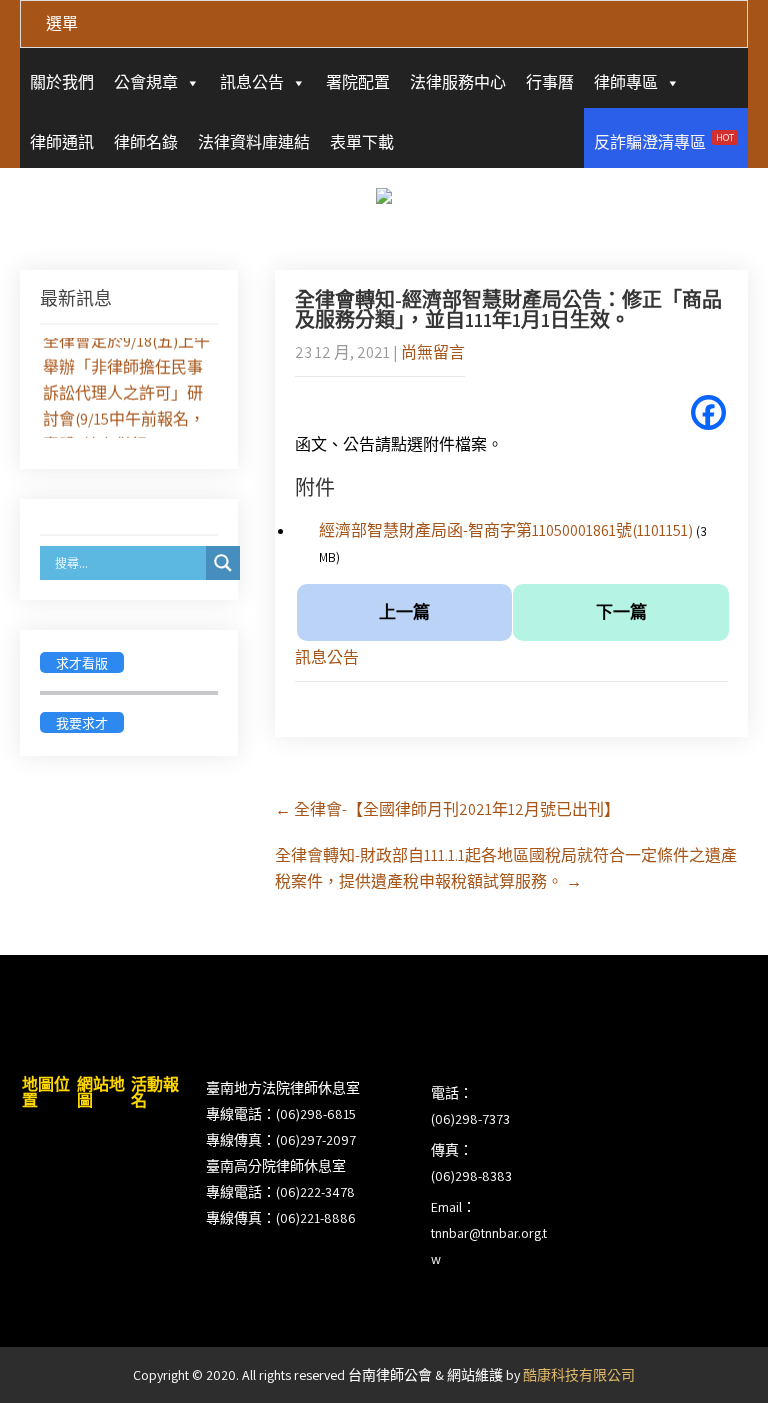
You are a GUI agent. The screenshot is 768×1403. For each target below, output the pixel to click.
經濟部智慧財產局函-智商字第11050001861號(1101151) (506, 530)
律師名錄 (146, 142)
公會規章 (146, 82)
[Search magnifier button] (223, 563)
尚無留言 (433, 352)
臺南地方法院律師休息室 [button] (283, 1088)
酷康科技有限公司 (579, 1375)
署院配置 (358, 82)
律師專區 (626, 82)
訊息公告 (252, 82)
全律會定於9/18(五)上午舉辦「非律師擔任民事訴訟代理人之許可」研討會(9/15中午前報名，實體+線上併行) (126, 391)
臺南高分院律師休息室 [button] (276, 1166)
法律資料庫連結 (254, 142)
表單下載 (362, 142)
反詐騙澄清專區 (664, 142)
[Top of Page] (711, 1360)
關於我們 (62, 82)
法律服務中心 (458, 82)
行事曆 (550, 82)
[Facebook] (708, 412)
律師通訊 (62, 142)
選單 (62, 23)
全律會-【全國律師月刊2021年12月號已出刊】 (447, 809)
